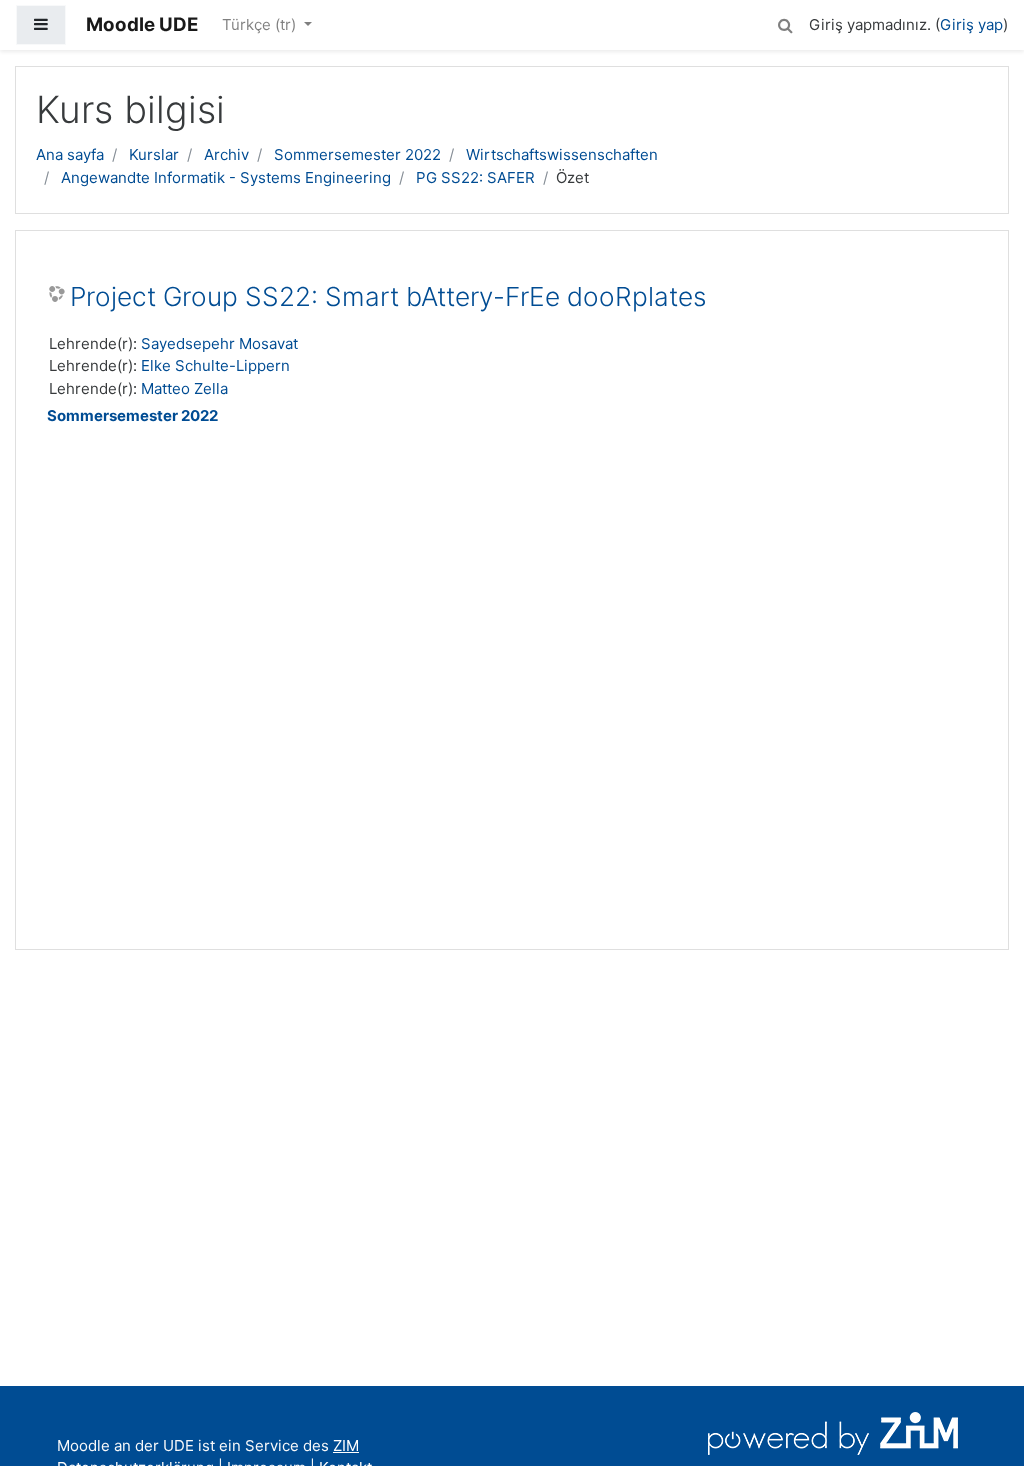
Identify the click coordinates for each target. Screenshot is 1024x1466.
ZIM (346, 1445)
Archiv (226, 154)
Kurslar (154, 154)
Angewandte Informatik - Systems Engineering (226, 177)
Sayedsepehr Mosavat (219, 343)
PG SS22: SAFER (475, 177)
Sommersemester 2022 (357, 154)
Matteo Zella (184, 388)
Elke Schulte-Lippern (215, 365)
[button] (785, 22)
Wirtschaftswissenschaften (562, 154)
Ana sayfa (70, 154)
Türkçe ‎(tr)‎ (261, 24)
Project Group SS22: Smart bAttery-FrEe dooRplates (388, 296)
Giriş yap (971, 24)
